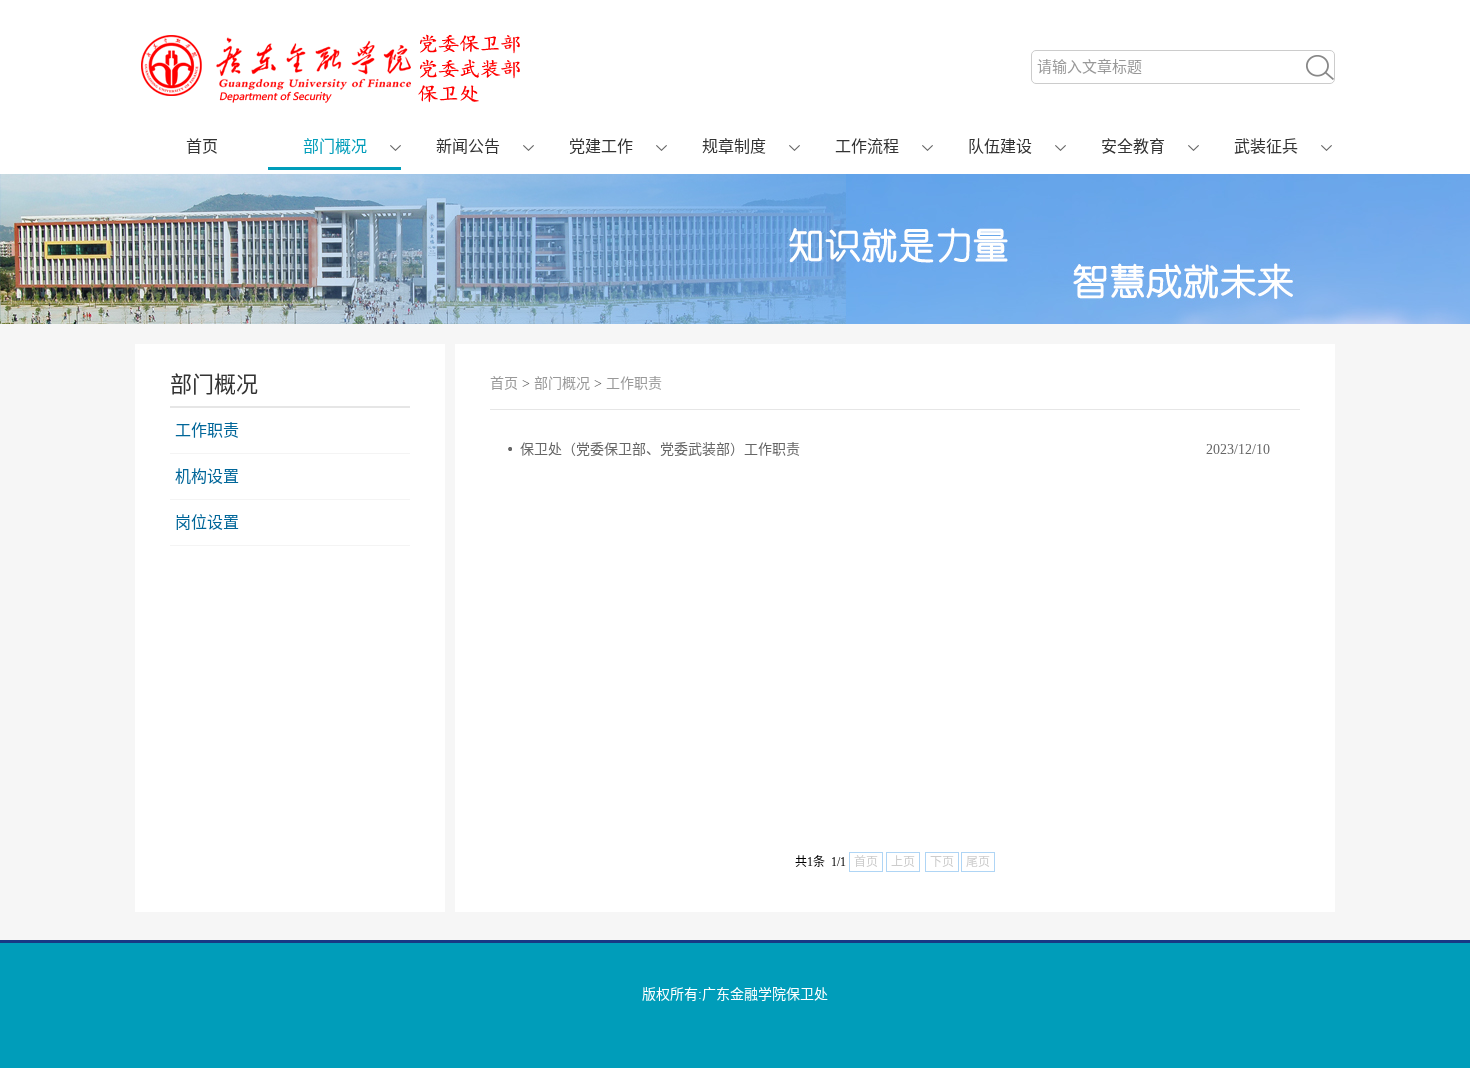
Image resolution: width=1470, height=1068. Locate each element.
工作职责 (207, 430)
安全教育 (1133, 146)
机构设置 (207, 476)
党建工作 (601, 146)
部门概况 (335, 146)
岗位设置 (207, 522)
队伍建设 (1000, 146)
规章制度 (734, 146)
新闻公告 (468, 146)
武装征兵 (1266, 146)
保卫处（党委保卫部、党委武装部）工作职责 (660, 449)
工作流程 (867, 146)
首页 (202, 146)
